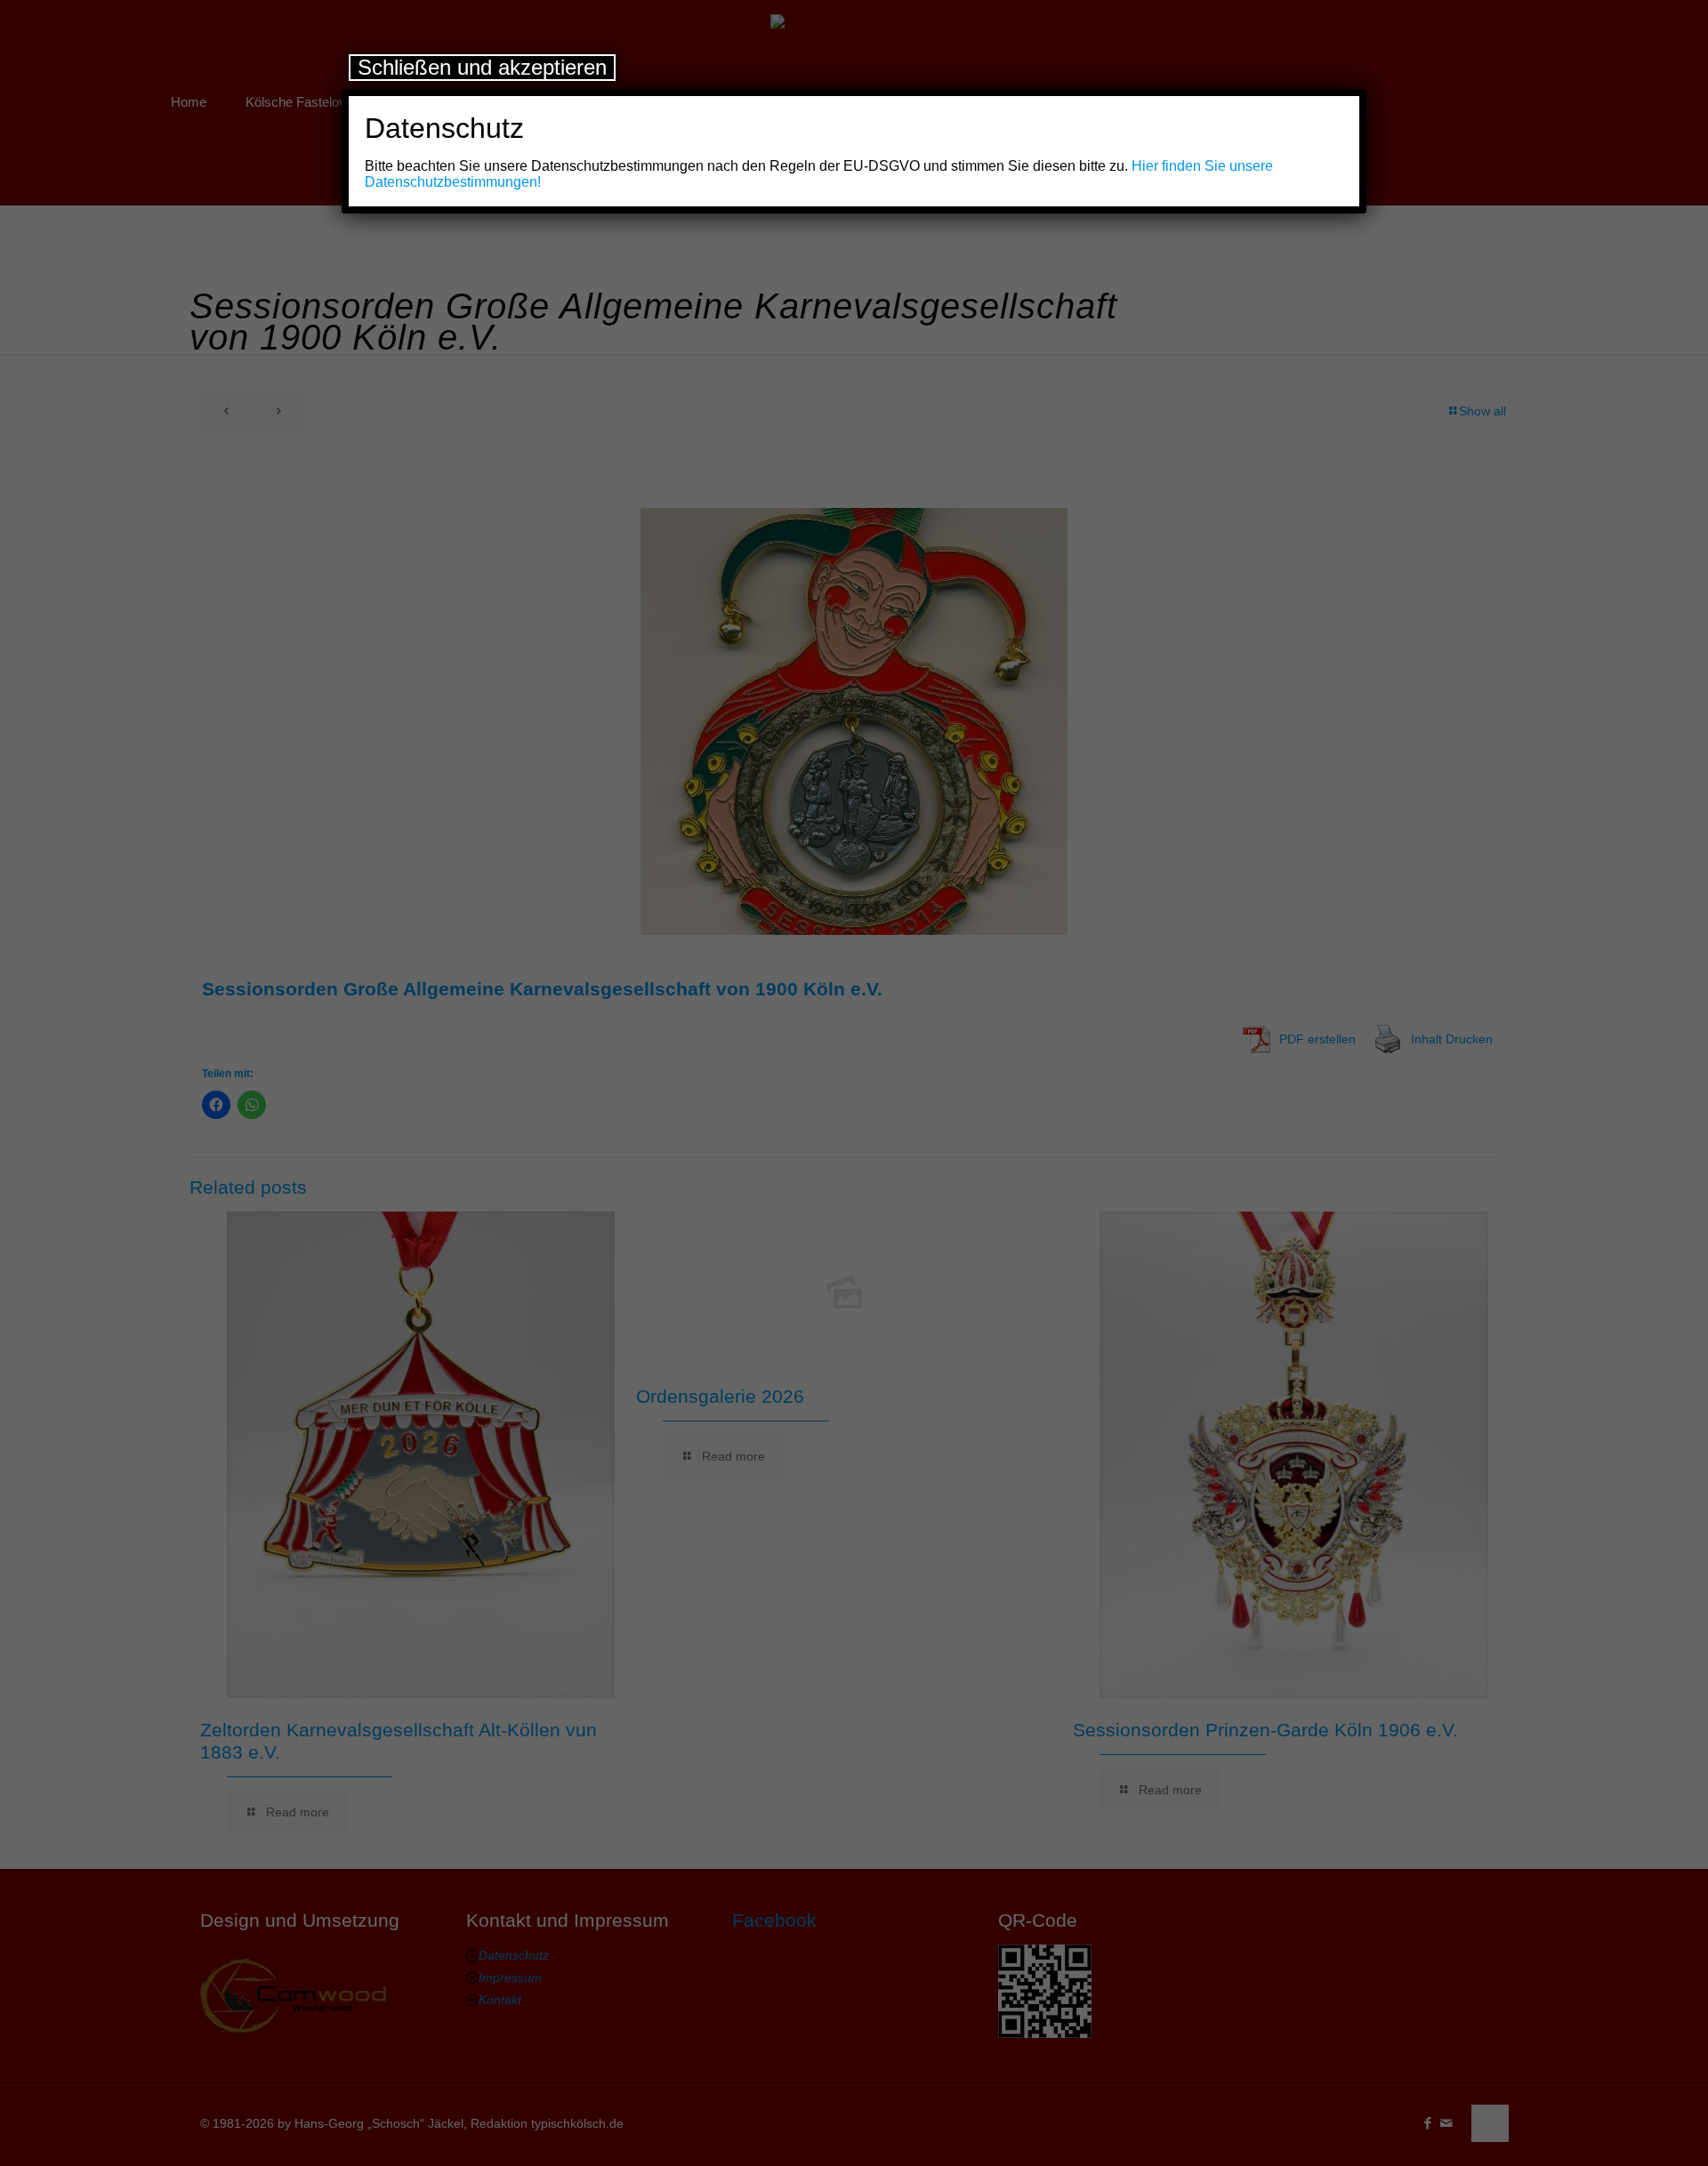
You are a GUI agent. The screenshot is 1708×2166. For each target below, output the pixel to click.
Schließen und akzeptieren (482, 67)
